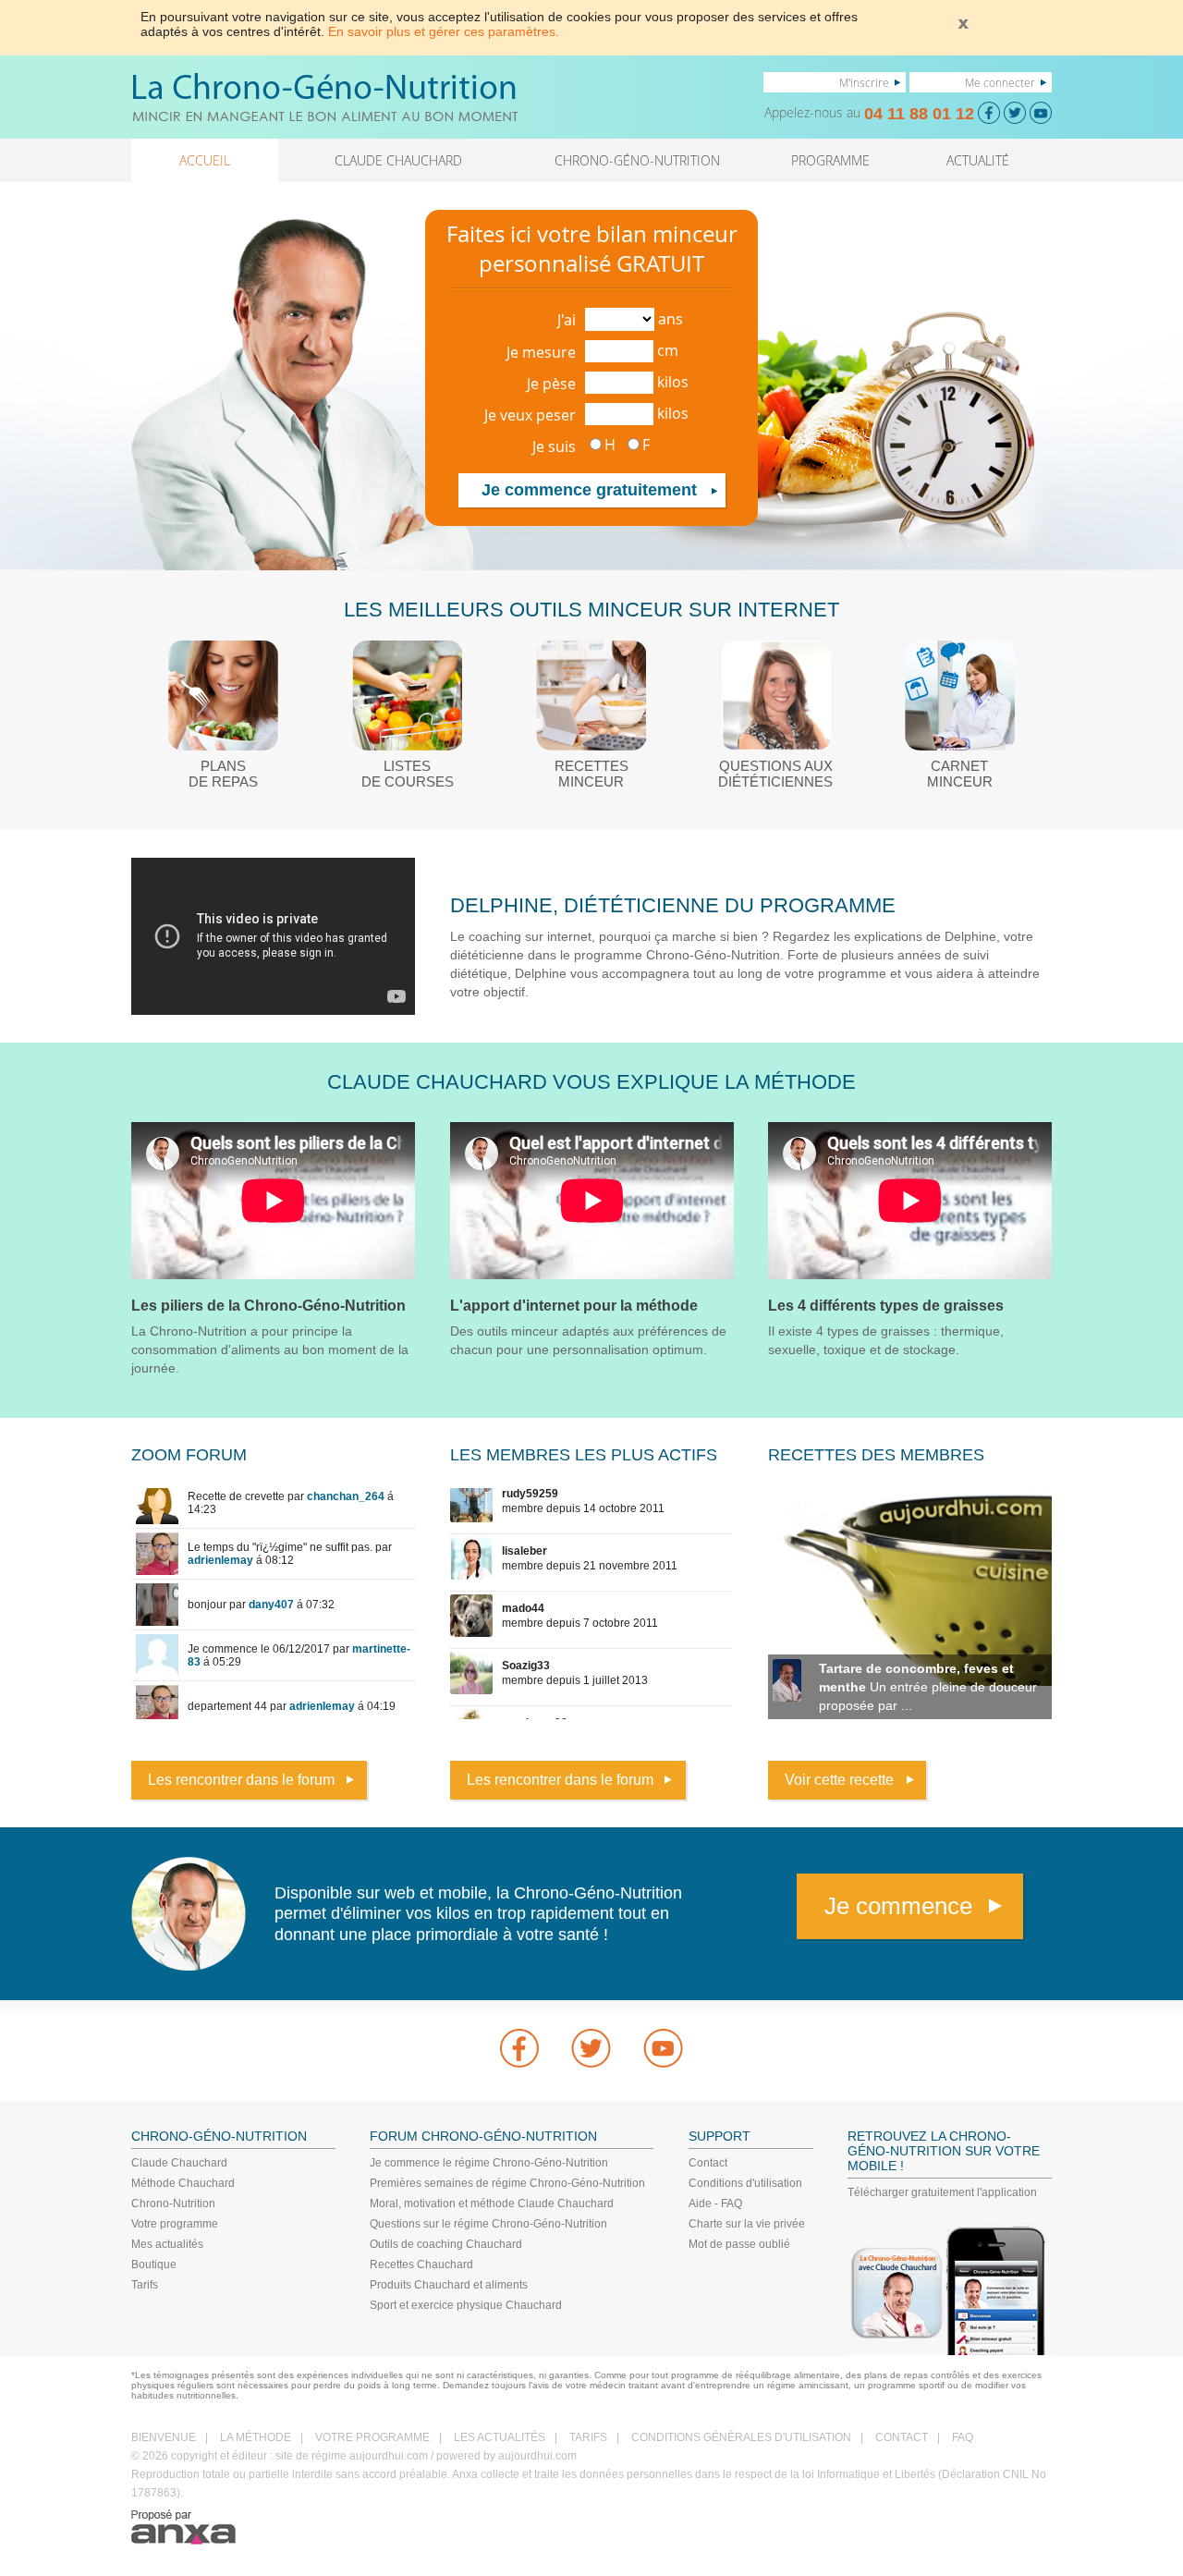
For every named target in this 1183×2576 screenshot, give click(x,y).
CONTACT (902, 2437)
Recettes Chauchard (421, 2265)
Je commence (898, 1906)
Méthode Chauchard (183, 2183)
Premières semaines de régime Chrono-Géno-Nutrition (507, 2183)
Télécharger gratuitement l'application (942, 2192)
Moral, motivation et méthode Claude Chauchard (492, 2204)
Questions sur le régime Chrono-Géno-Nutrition (488, 2224)
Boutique (154, 2265)
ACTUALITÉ (978, 160)
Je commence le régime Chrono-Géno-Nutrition (489, 2163)
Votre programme (175, 2224)
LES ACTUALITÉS (500, 2437)
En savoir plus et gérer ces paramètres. (444, 31)
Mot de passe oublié (739, 2244)
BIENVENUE (164, 2437)
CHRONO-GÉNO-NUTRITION (637, 160)
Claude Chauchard (179, 2163)
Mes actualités (167, 2244)
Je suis (554, 446)
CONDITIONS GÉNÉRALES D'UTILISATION (741, 2437)
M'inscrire (864, 82)
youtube (664, 2048)
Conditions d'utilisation (745, 2183)
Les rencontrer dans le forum (241, 1780)
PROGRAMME (830, 160)
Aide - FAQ (715, 2204)
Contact (708, 2163)
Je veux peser (530, 415)
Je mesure (541, 352)
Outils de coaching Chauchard (446, 2244)
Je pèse (551, 384)
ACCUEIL (205, 160)
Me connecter (1000, 82)
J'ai (567, 320)
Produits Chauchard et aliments (449, 2285)
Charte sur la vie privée (747, 2224)
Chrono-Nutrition (173, 2204)
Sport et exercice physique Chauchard (466, 2305)
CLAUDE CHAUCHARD (398, 160)
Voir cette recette (839, 1780)
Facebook (519, 2048)
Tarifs (145, 2285)
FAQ (963, 2437)
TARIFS (588, 2437)
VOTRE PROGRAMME (372, 2437)
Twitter (591, 2048)
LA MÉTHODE (256, 2437)
